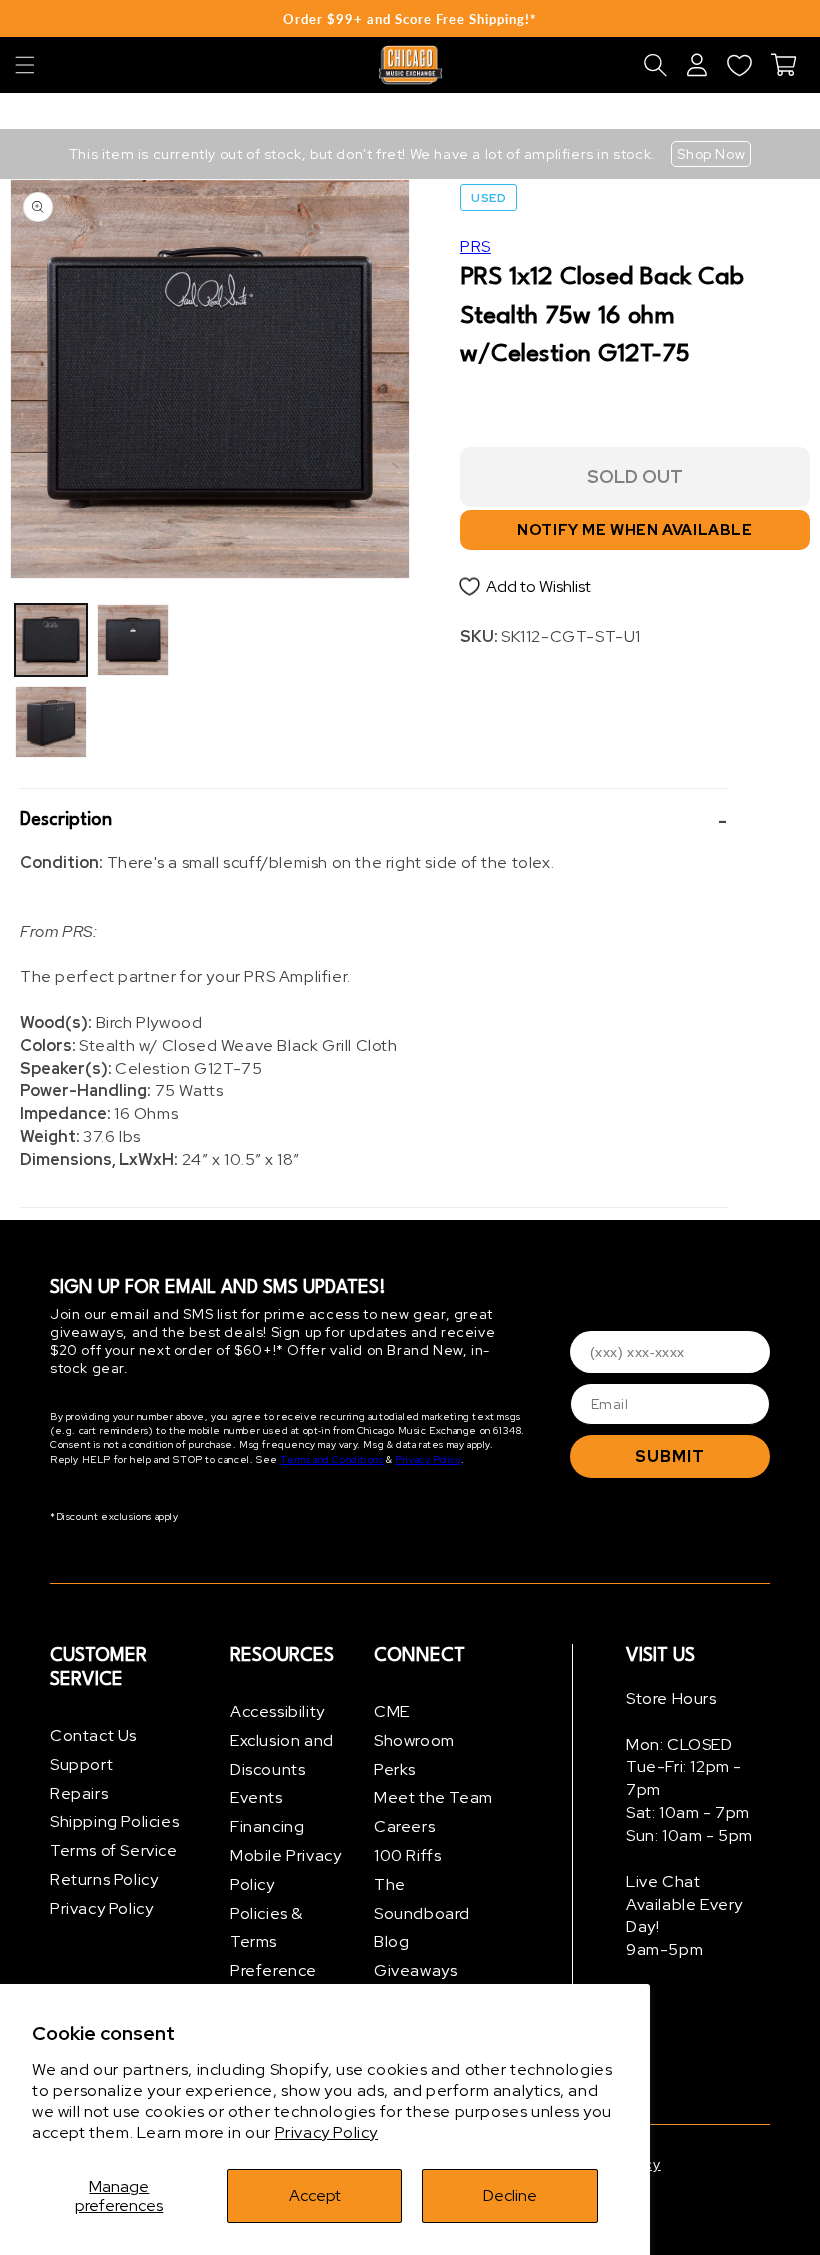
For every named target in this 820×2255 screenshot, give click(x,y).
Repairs (79, 1793)
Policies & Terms (266, 1928)
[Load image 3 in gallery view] (133, 640)
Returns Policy (104, 1879)
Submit (670, 1456)
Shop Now (711, 154)
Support (81, 1764)
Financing (267, 1826)
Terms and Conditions (331, 1459)
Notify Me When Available (634, 530)
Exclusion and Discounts (282, 1755)
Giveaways (415, 1970)
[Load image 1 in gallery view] (51, 640)
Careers (404, 1826)
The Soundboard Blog (422, 1913)
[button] (25, 65)
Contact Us (93, 1735)
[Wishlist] (739, 65)
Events (256, 1797)
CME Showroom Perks (414, 1740)
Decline (510, 2195)
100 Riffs (407, 1855)
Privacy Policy (326, 2132)
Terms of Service (114, 1850)
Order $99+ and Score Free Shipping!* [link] (410, 19)
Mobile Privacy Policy (285, 1870)
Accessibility (277, 1711)
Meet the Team (433, 1797)
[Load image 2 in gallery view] (51, 722)
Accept (315, 2195)
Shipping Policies (114, 1821)
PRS (475, 246)
